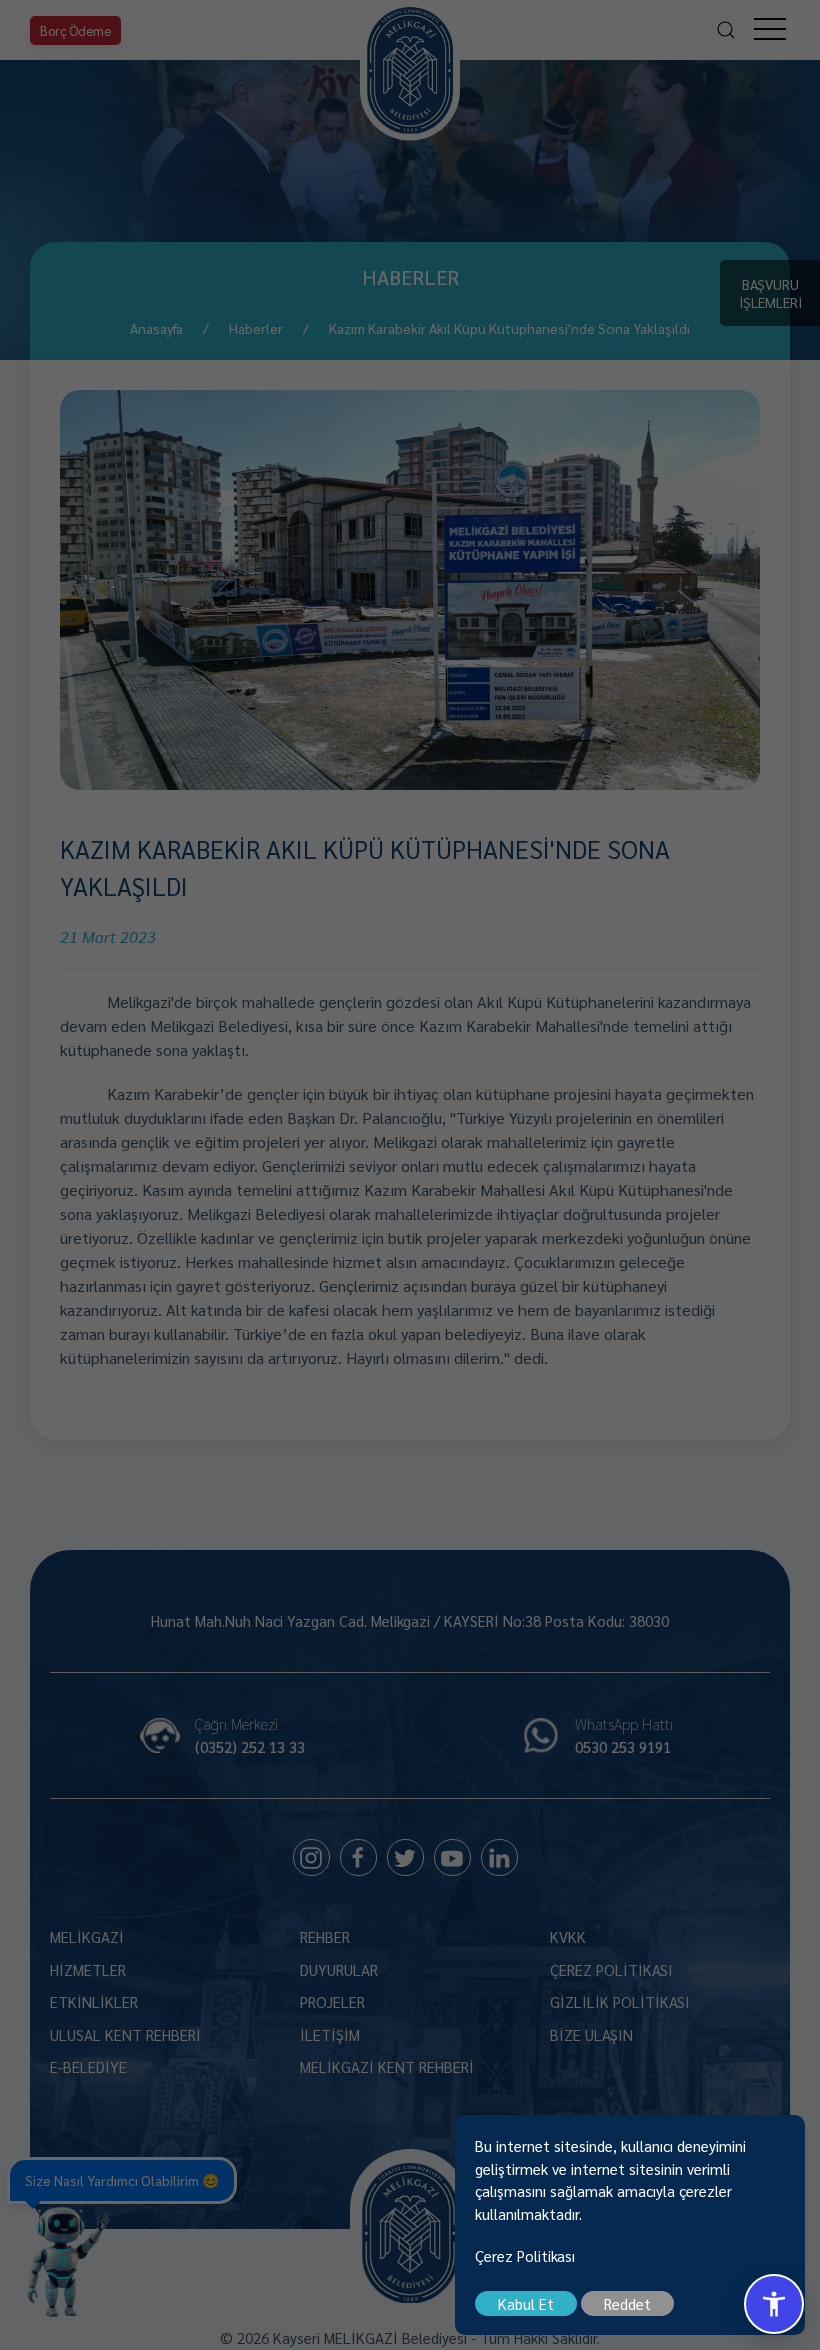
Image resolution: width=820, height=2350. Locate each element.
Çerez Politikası (525, 2255)
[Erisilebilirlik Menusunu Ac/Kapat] (774, 2304)
